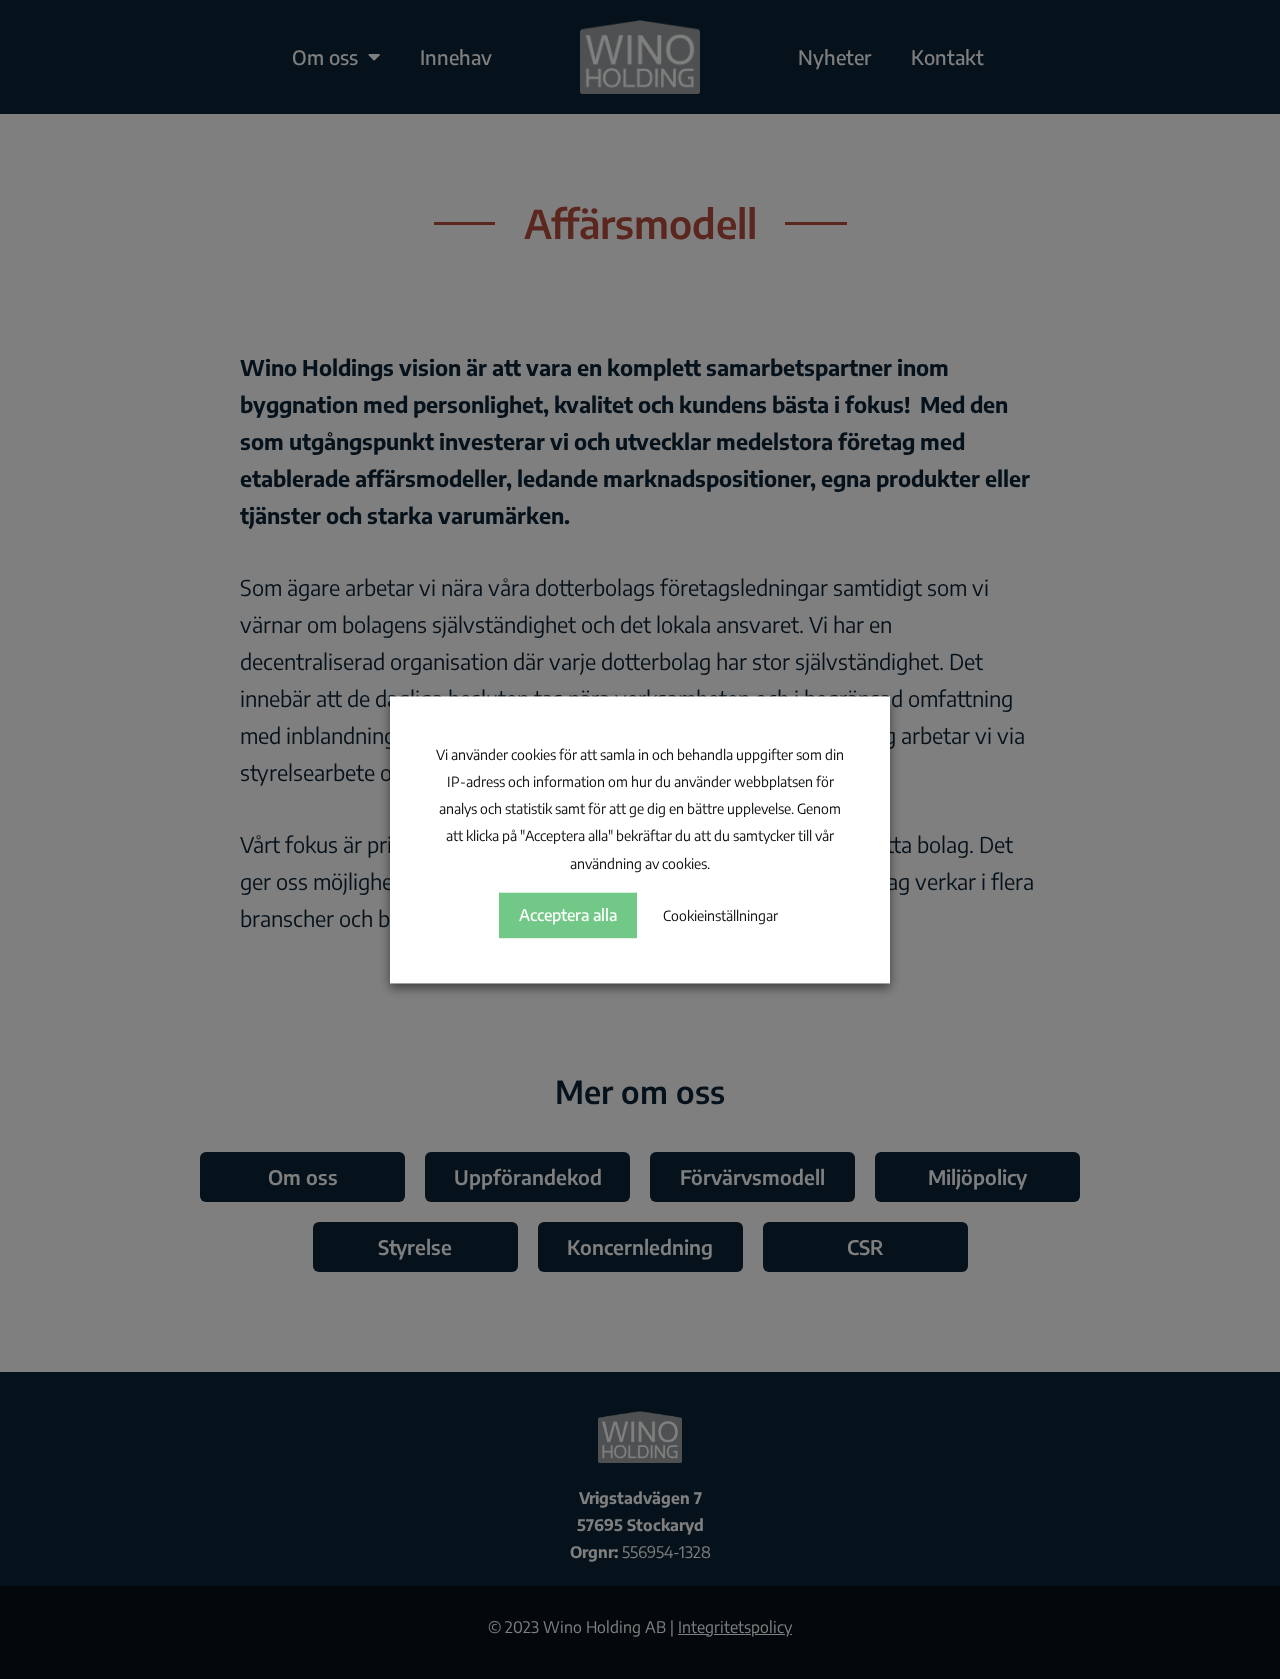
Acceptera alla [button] (568, 915)
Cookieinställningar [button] (720, 915)
